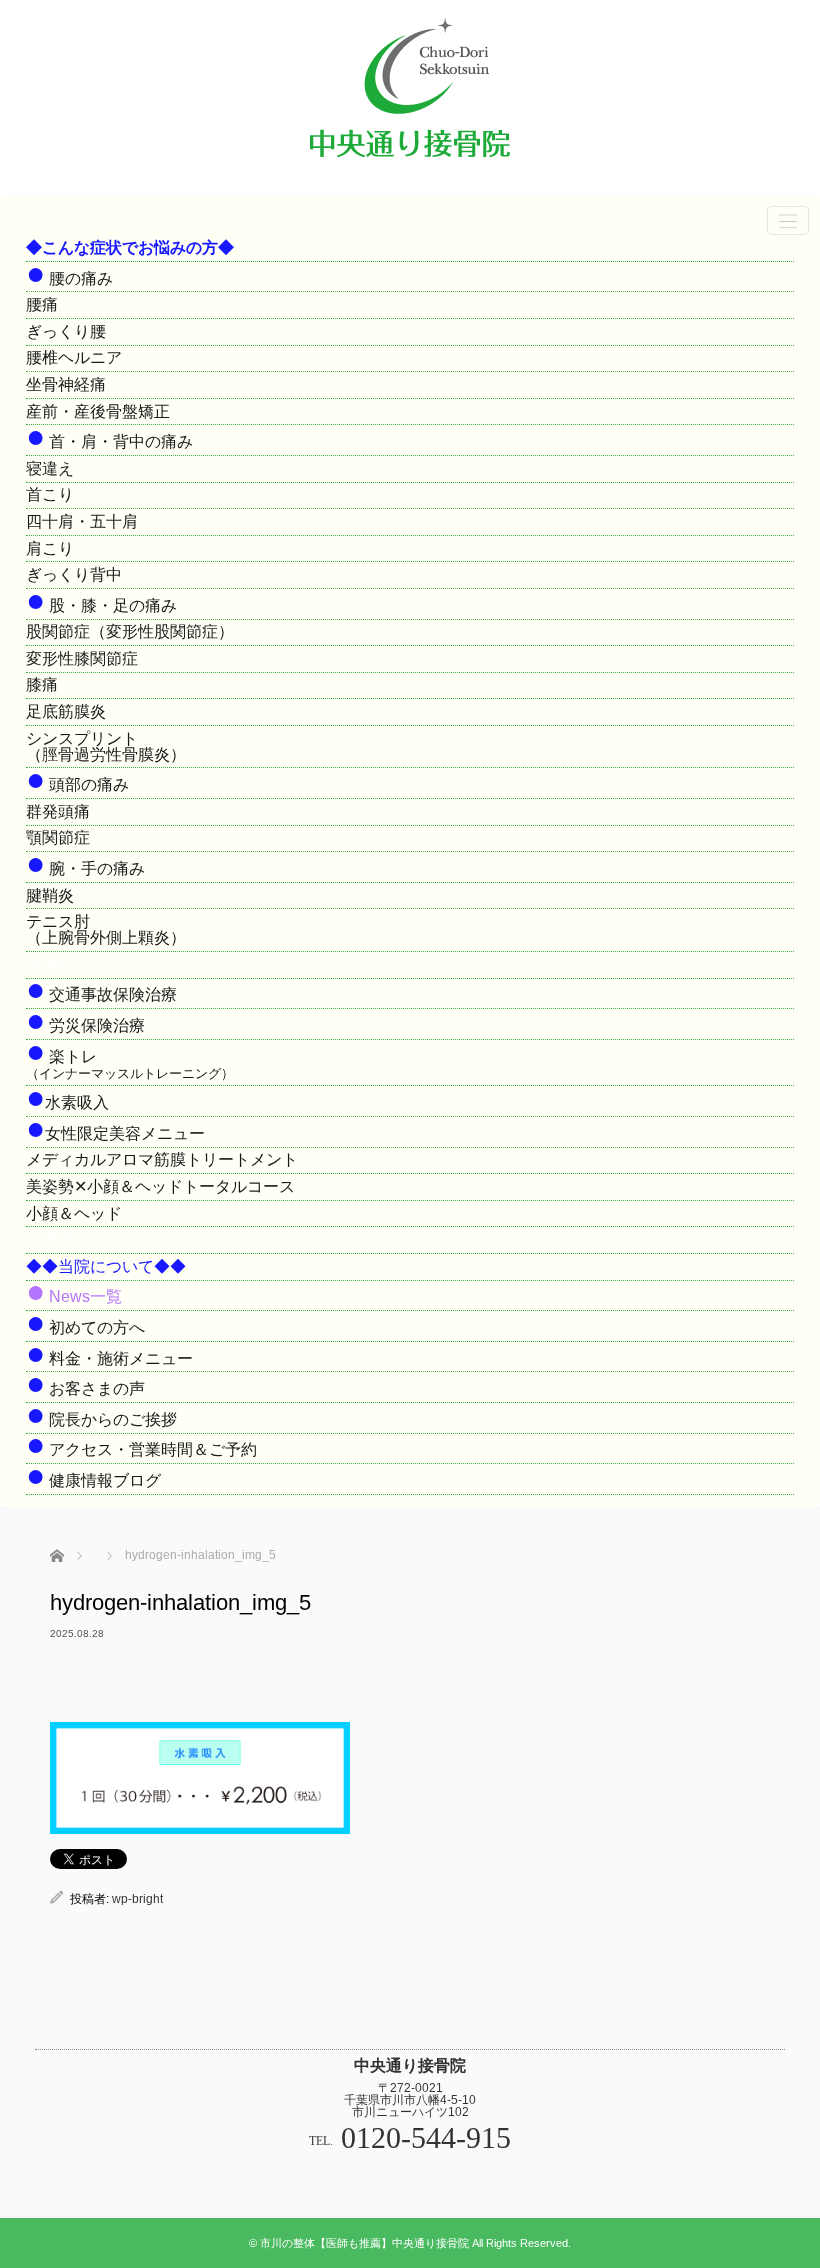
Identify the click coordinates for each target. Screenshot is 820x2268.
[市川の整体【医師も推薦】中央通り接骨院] (410, 166)
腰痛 (42, 304)
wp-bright (137, 1899)
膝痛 (42, 684)
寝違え (50, 468)
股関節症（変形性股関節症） (130, 631)
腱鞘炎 (50, 895)
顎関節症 (58, 837)
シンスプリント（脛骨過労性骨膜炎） (106, 746)
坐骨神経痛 (66, 384)
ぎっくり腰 (66, 331)
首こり (50, 494)
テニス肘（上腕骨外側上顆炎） (106, 929)
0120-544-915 (426, 2137)
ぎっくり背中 (74, 574)
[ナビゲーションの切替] (788, 220)
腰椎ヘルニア (74, 357)
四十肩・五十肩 (82, 521)
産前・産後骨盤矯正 (98, 411)
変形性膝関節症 (82, 658)
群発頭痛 (58, 811)
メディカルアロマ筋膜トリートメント (162, 1159)
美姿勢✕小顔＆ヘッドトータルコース (160, 1186)
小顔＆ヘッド (74, 1213)
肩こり (50, 548)
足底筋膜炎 (66, 711)
